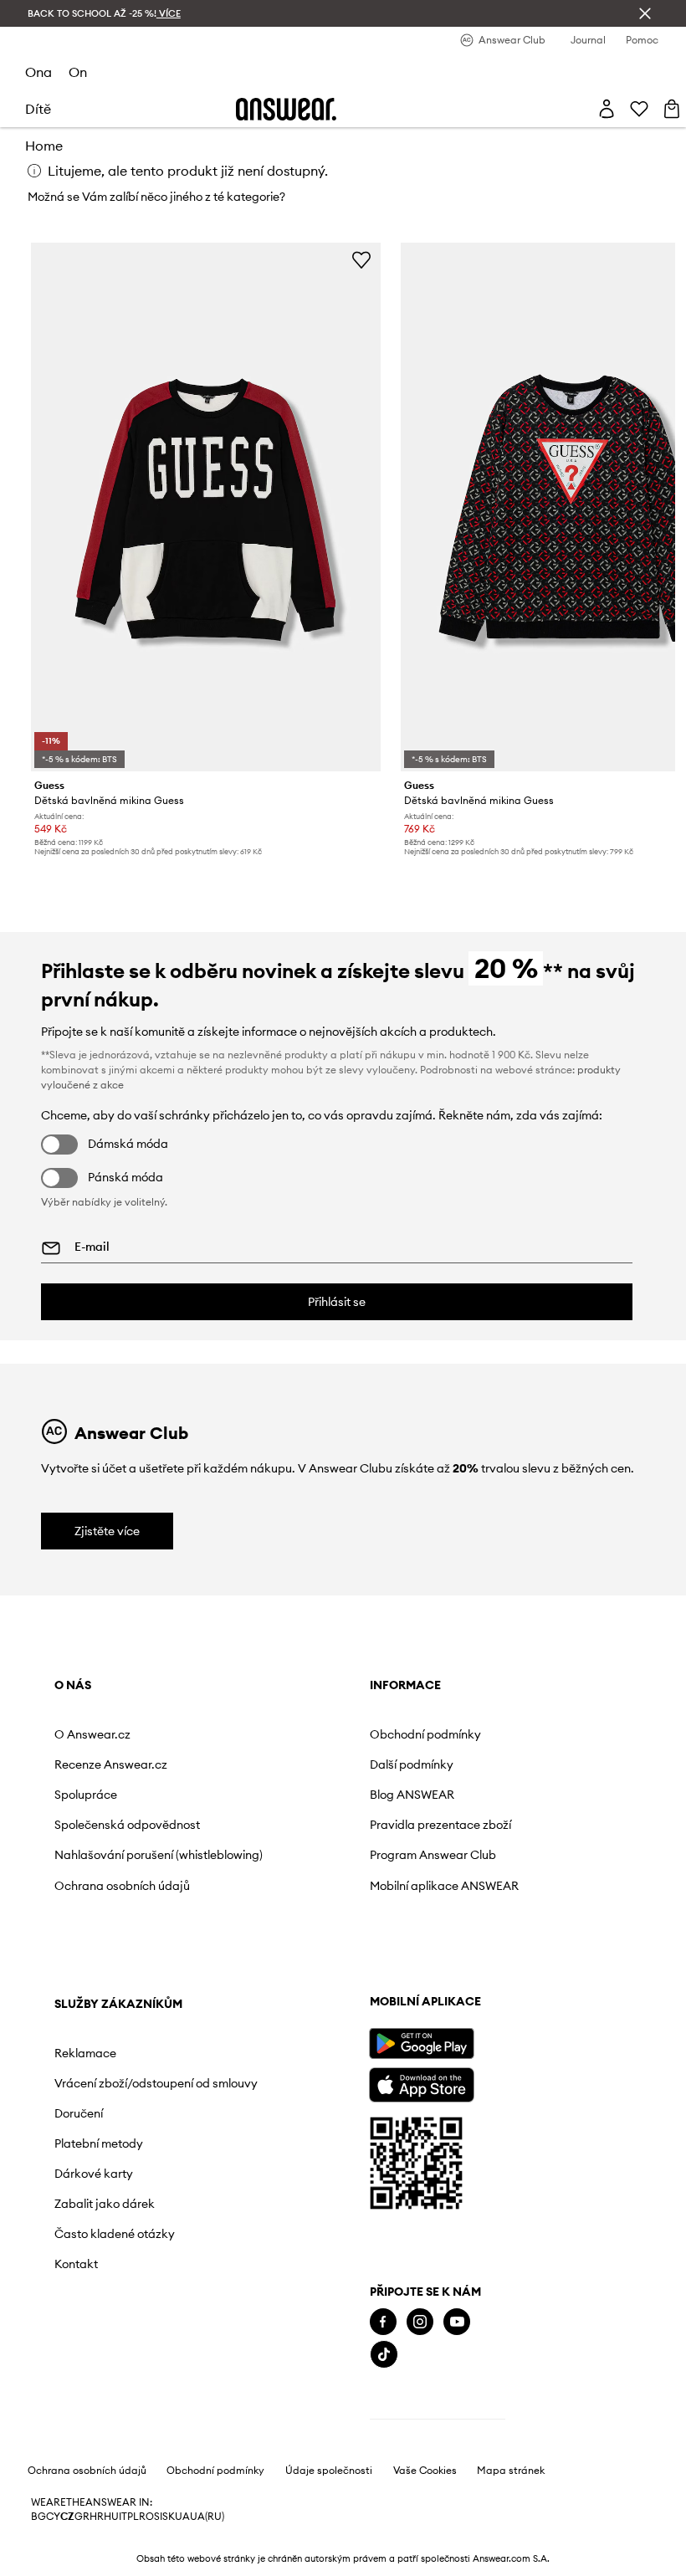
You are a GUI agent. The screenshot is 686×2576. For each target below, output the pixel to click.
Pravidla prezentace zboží (299, 1831)
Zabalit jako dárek (483, 1913)
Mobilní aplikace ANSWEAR (288, 1906)
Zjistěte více (107, 1531)
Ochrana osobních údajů (122, 1913)
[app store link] (106, 2143)
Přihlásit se (337, 1302)
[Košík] (672, 109)
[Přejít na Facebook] (68, 2382)
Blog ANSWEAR (286, 1795)
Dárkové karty (472, 1882)
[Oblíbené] (639, 109)
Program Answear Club (307, 1869)
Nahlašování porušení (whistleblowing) (114, 1876)
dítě (38, 109)
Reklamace (463, 1734)
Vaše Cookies (425, 2532)
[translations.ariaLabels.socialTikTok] (69, 2416)
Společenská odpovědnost (91, 1831)
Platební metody (477, 1852)
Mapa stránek (511, 2532)
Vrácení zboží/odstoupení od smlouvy (488, 1778)
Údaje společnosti (329, 2532)
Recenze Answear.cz (111, 1764)
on (78, 72)
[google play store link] (106, 2104)
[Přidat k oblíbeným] (361, 259)
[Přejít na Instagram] (105, 2382)
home (44, 146)
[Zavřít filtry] (645, 13)
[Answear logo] (286, 109)
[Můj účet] (607, 109)
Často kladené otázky (493, 1943)
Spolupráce (86, 1795)
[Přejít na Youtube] (141, 2382)
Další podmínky (285, 1764)
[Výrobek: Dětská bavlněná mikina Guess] (206, 507)
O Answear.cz (92, 1734)
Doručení (457, 1821)
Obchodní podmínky (299, 1734)
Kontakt (454, 1973)
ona (38, 72)
